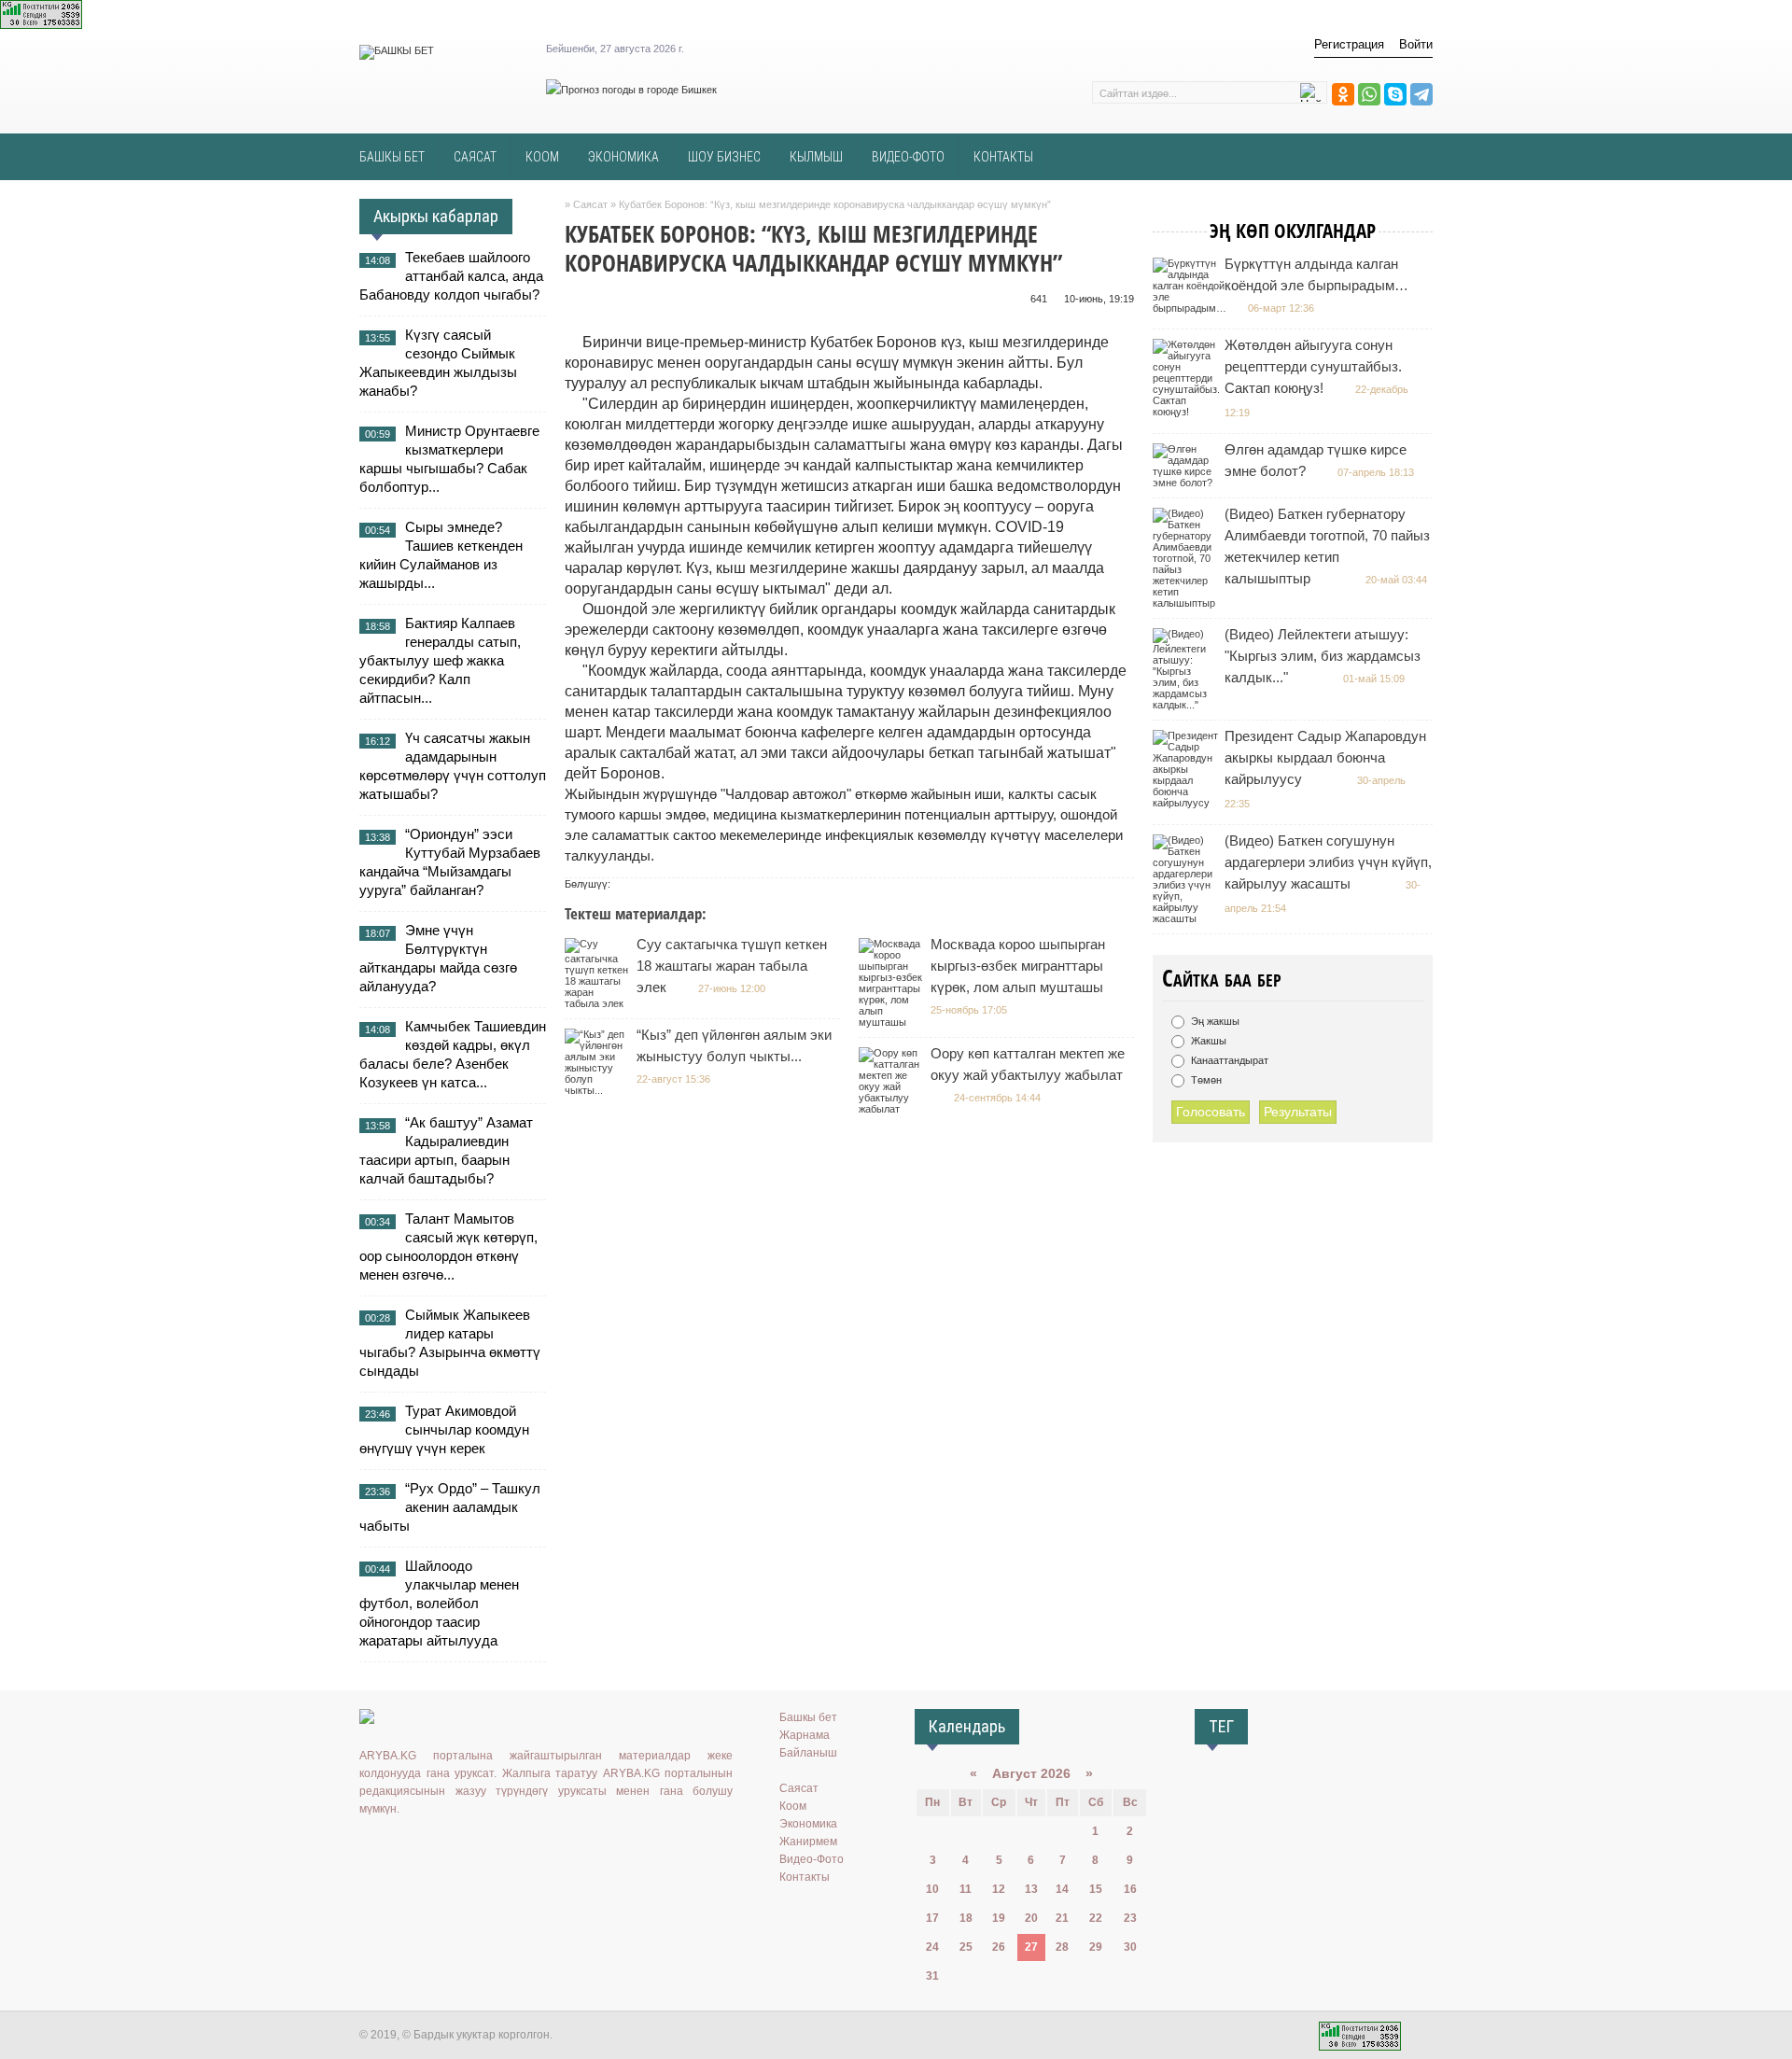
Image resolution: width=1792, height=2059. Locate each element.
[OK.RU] (398, 1847)
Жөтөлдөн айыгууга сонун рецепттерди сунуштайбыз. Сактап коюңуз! (1313, 366)
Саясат (799, 1788)
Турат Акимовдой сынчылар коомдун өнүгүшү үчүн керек (444, 1429)
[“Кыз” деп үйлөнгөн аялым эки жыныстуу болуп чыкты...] (600, 1090)
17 (932, 1918)
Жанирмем (808, 1842)
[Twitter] (425, 1847)
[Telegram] (1421, 94)
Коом (793, 1806)
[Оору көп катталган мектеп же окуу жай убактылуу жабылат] (894, 1109)
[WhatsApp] (1369, 94)
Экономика (808, 1824)
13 (1031, 1889)
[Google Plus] (479, 1847)
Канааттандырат (1228, 1060)
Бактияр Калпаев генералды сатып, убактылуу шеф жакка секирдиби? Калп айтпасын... (440, 660)
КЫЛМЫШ (816, 157)
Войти (1416, 44)
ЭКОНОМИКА (623, 157)
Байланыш (808, 1753)
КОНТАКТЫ (1003, 157)
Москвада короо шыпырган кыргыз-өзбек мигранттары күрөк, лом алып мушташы (1018, 966)
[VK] (371, 1847)
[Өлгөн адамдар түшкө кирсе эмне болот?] (1188, 483)
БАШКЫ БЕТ (392, 157)
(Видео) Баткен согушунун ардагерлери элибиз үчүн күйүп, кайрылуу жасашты (1328, 862)
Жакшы (1207, 1041)
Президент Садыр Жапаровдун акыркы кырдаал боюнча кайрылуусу (1325, 757)
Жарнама (805, 1735)
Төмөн (1205, 1080)
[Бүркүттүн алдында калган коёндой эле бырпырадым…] (1192, 308)
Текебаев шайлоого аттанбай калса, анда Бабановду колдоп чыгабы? (451, 276)
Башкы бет (808, 1717)
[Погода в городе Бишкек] (631, 90)
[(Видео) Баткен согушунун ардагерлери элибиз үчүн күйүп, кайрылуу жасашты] (1188, 918)
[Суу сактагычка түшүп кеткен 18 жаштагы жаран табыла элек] (600, 1003)
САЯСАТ (475, 157)
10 (932, 1889)
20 (1031, 1918)
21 (1062, 1918)
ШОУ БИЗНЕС (724, 157)
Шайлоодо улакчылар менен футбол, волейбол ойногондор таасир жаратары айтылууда (439, 1603)
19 (999, 1918)
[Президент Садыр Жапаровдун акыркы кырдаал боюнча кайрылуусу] (1188, 803)
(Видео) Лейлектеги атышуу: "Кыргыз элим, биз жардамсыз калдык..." (1323, 656)
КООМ (542, 157)
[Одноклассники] (1343, 94)
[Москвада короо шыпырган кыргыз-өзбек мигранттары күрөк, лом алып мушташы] (894, 1022)
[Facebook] (452, 1847)
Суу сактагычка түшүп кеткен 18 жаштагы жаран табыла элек (732, 966)
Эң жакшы (1214, 1021)
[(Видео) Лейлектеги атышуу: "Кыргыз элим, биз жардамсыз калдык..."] (1188, 705)
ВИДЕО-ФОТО (908, 157)
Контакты (805, 1877)
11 (966, 1889)
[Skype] (1395, 94)
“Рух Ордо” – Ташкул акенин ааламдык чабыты (450, 1507)
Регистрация (1349, 44)
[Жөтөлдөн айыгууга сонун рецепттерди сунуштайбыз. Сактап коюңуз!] (1189, 412)
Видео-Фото (812, 1859)
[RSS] (506, 1847)
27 (1031, 1947)
